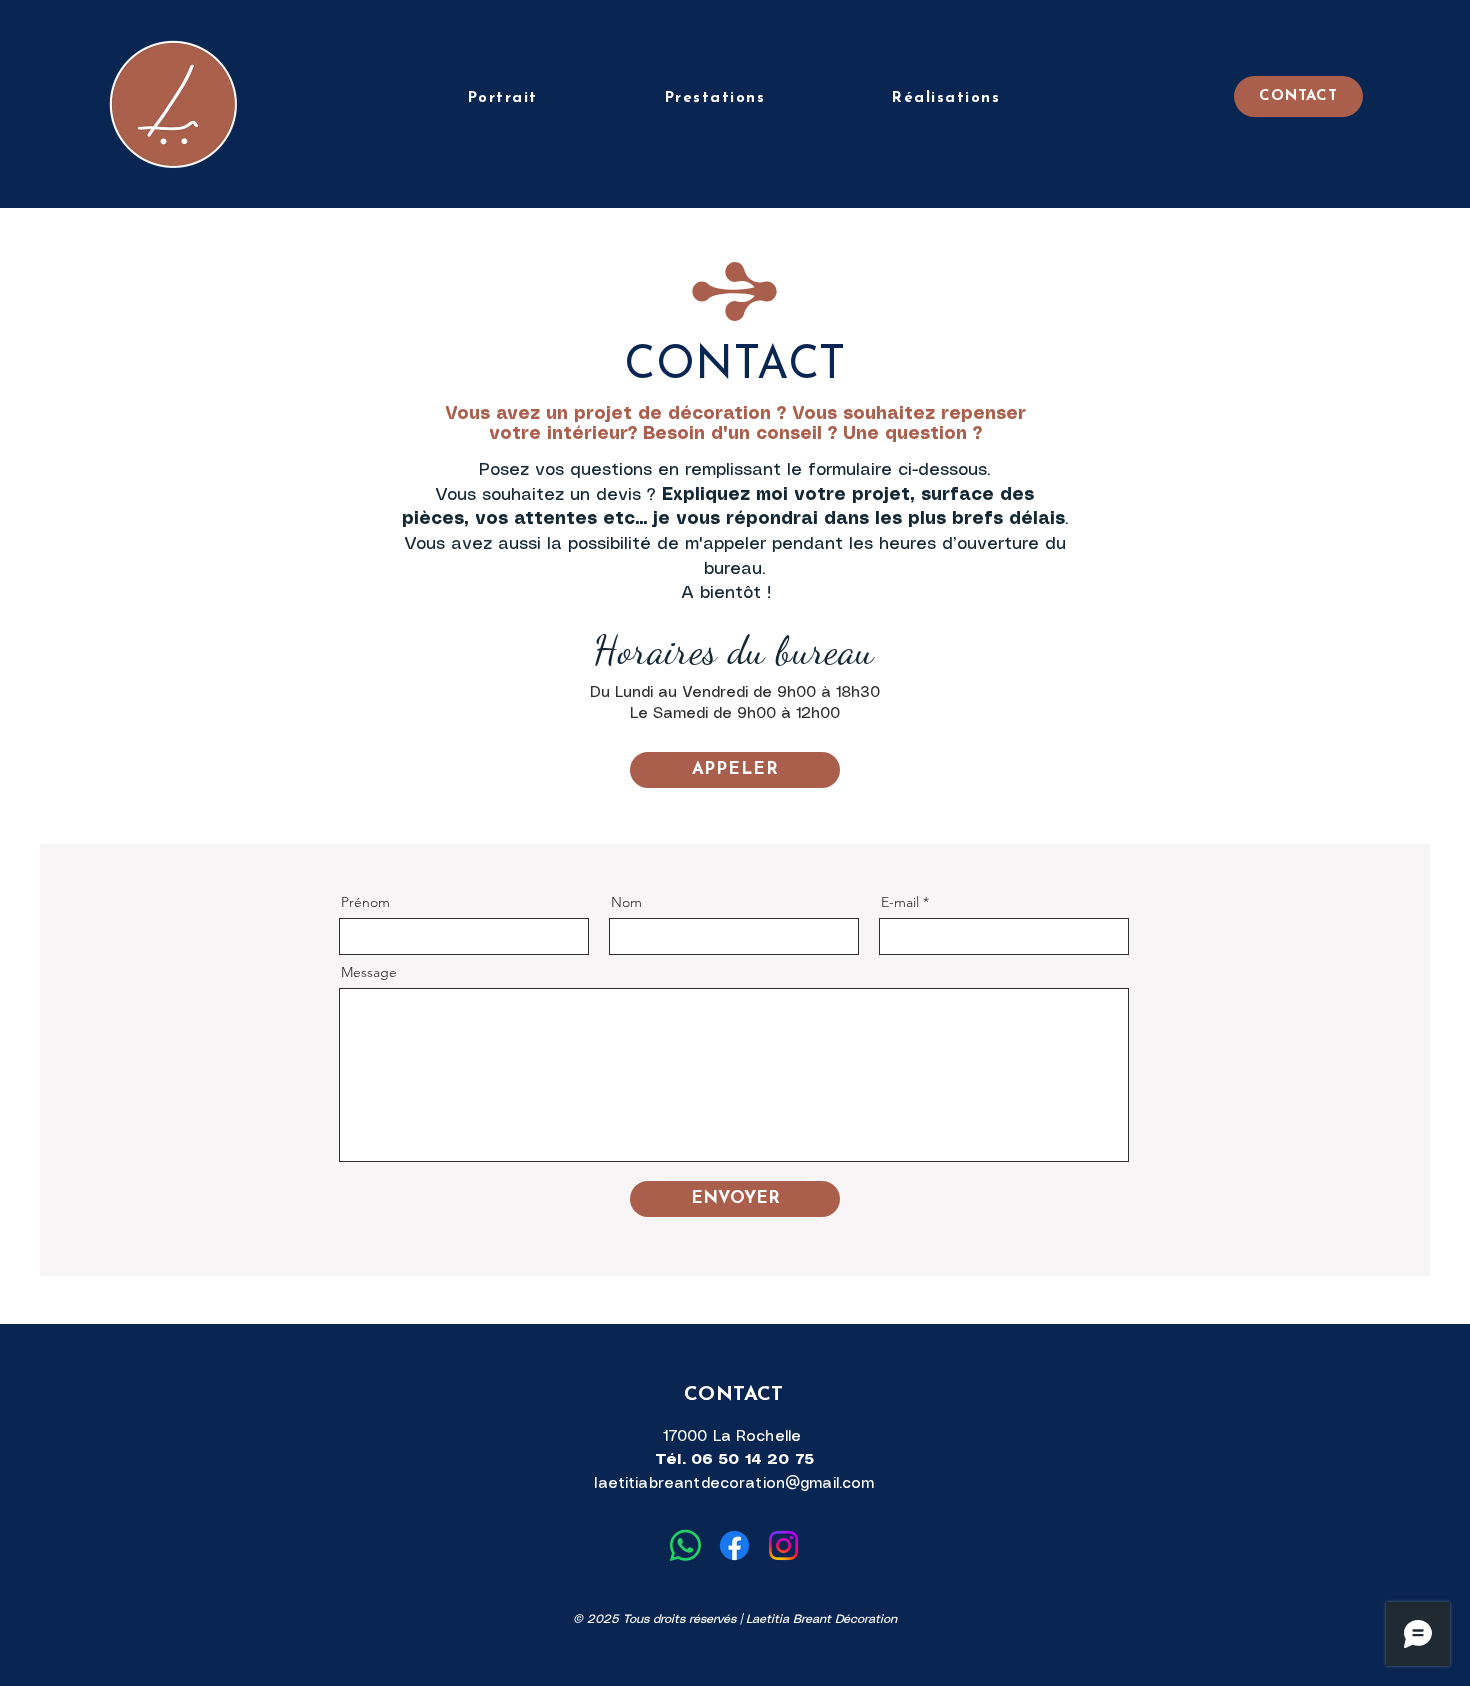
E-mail (900, 902)
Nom (626, 902)
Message (369, 972)
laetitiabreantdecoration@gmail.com (734, 1484)
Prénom (365, 902)
